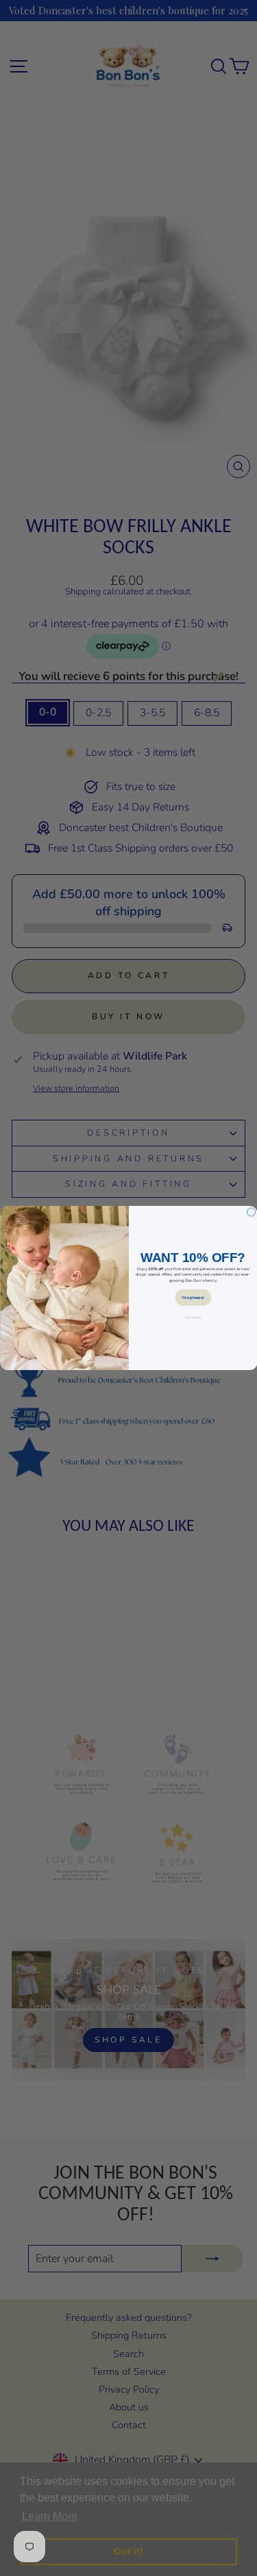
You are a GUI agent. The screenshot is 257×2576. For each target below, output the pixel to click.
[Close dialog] (251, 1212)
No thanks (193, 1317)
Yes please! (193, 1298)
